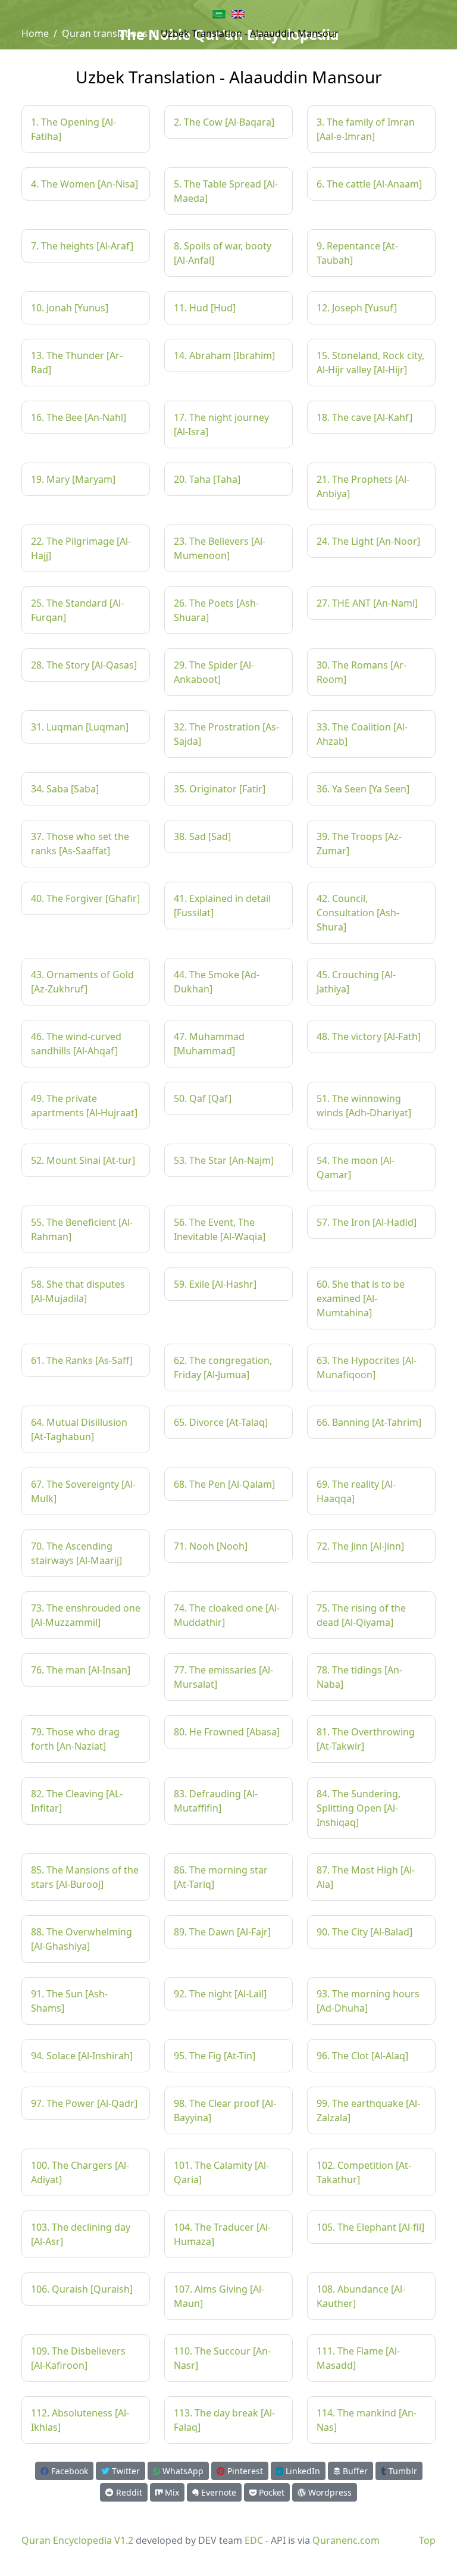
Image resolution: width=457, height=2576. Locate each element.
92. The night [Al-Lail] (220, 1994)
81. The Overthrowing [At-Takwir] (366, 1739)
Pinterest (244, 2471)
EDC (254, 2540)
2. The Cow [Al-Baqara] (224, 122)
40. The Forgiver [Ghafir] (85, 898)
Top (427, 2540)
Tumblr (402, 2471)
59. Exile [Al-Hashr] (215, 1284)
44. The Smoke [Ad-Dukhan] (217, 982)
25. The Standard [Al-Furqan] (77, 610)
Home (35, 33)
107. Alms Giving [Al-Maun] (219, 2296)
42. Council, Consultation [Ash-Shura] (358, 913)
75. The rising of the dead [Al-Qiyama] (361, 1615)
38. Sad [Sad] (202, 836)
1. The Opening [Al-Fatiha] (73, 129)
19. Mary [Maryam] (73, 479)
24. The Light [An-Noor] (368, 541)
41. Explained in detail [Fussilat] (222, 905)
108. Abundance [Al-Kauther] (361, 2296)
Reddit (128, 2492)
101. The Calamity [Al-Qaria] (221, 2172)
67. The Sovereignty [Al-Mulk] (83, 1491)
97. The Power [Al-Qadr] (84, 2103)
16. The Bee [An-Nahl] (79, 417)
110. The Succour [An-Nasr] (222, 2358)
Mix (171, 2492)
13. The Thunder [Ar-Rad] (77, 363)
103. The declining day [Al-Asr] (81, 2234)
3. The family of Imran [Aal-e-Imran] (366, 129)
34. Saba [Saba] (65, 789)
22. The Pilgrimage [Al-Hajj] (81, 548)
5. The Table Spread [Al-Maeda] (226, 191)
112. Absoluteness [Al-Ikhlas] (80, 2420)
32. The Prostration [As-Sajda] (226, 734)
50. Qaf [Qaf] (203, 1098)
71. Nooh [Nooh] (211, 1546)
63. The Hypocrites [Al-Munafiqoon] (367, 1367)
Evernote (217, 2492)
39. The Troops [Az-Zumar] (359, 844)
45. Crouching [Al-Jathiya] (356, 982)
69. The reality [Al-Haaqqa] (356, 1491)
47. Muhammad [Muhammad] (209, 1044)
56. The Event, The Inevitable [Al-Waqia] (220, 1229)
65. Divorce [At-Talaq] (221, 1422)
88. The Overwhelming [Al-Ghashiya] (82, 1939)
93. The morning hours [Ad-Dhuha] (368, 2001)
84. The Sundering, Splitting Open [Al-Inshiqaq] (359, 1808)
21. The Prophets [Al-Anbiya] (363, 486)
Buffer (354, 2471)
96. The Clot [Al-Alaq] (362, 2056)
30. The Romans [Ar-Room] (361, 672)
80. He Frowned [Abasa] (227, 1732)
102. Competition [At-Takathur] (364, 2172)
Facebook (68, 2471)
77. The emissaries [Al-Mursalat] (223, 1677)
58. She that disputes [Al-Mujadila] (78, 1291)
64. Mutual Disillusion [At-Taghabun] (79, 1429)
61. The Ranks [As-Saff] (82, 1360)
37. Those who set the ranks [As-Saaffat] (80, 844)
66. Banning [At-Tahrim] (369, 1422)
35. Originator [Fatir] (220, 789)
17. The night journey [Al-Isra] (221, 424)
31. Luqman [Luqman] (80, 727)
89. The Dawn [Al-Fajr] (222, 1932)
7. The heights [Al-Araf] (82, 246)
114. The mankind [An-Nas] (367, 2420)
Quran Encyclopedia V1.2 (77, 2540)
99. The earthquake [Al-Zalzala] (368, 2110)
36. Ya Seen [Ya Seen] (363, 789)
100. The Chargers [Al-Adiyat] (80, 2172)
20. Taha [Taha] (207, 479)
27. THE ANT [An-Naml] (367, 603)
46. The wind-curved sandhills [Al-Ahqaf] (76, 1044)
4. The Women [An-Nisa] (84, 184)
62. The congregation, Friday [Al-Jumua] (223, 1367)
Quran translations (105, 33)
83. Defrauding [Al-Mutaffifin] (216, 1801)
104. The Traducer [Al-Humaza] (222, 2234)
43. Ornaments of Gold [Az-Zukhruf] (82, 982)
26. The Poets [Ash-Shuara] (216, 610)
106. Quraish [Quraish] (82, 2289)
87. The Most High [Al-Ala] (366, 1877)
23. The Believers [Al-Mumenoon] (220, 548)
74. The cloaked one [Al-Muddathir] (227, 1615)
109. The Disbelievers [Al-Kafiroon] (78, 2358)
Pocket (270, 2492)
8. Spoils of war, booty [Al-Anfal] (223, 253)
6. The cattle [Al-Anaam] (369, 184)
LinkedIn (302, 2471)
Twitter (125, 2471)
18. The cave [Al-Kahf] (364, 417)
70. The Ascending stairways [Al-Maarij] (76, 1553)
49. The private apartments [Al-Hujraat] (84, 1106)
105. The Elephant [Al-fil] (370, 2227)
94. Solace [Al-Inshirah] (82, 2056)
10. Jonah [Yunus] (70, 308)
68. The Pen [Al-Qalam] (224, 1484)
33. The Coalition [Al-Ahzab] (362, 734)
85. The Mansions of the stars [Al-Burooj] (85, 1877)
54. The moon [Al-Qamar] (356, 1167)
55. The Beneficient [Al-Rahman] (82, 1229)
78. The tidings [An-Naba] (359, 1677)
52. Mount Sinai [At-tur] (83, 1160)
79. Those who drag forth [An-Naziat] (75, 1739)
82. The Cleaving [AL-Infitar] (77, 1801)
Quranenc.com (346, 2540)
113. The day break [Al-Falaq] (224, 2420)
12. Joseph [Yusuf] (357, 308)
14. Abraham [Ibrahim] (224, 355)
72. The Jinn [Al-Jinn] (360, 1546)
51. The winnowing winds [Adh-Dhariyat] (364, 1106)
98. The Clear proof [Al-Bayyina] (225, 2110)
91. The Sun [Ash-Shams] (69, 2001)
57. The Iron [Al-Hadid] (367, 1222)
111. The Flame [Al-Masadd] (358, 2358)
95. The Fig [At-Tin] (215, 2056)
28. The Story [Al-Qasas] (84, 665)
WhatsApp (182, 2471)
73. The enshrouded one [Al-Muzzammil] (86, 1615)
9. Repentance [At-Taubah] (357, 253)
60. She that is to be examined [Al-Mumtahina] (361, 1298)
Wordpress (329, 2492)
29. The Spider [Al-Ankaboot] (214, 672)
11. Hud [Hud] (205, 308)
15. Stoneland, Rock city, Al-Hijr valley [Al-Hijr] (370, 363)
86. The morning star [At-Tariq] (221, 1877)
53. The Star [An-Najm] (224, 1160)
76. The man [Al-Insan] (81, 1670)
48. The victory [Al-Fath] (369, 1036)
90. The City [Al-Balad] (364, 1932)
